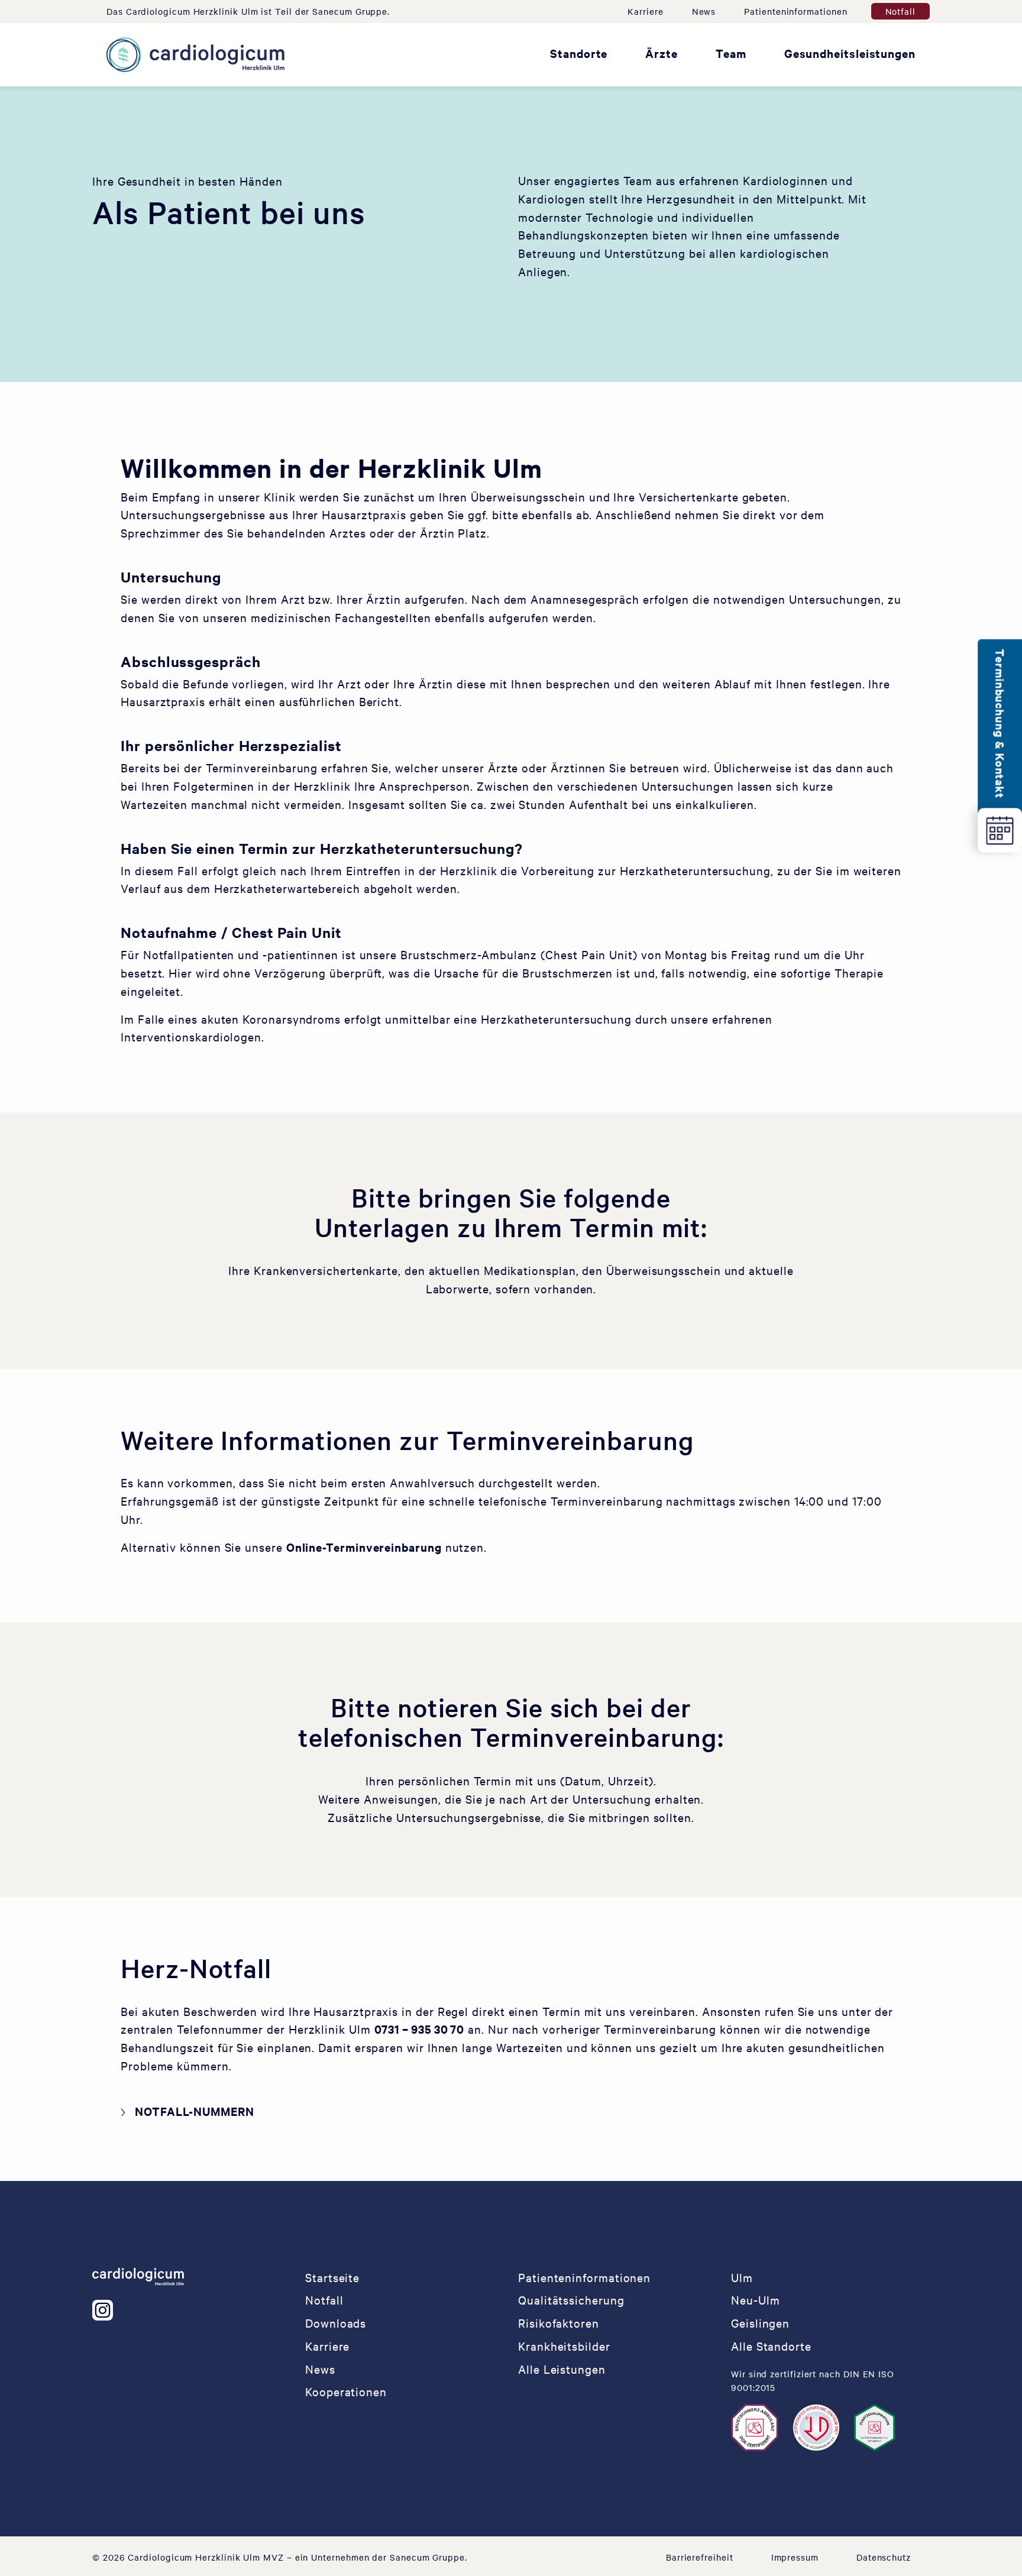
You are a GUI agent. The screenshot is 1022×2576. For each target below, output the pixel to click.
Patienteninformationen (795, 11)
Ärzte (662, 53)
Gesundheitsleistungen (850, 53)
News (704, 11)
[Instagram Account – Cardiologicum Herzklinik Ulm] (107, 2310)
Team (731, 53)
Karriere (645, 11)
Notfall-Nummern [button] (195, 2111)
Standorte (579, 53)
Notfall (900, 11)
